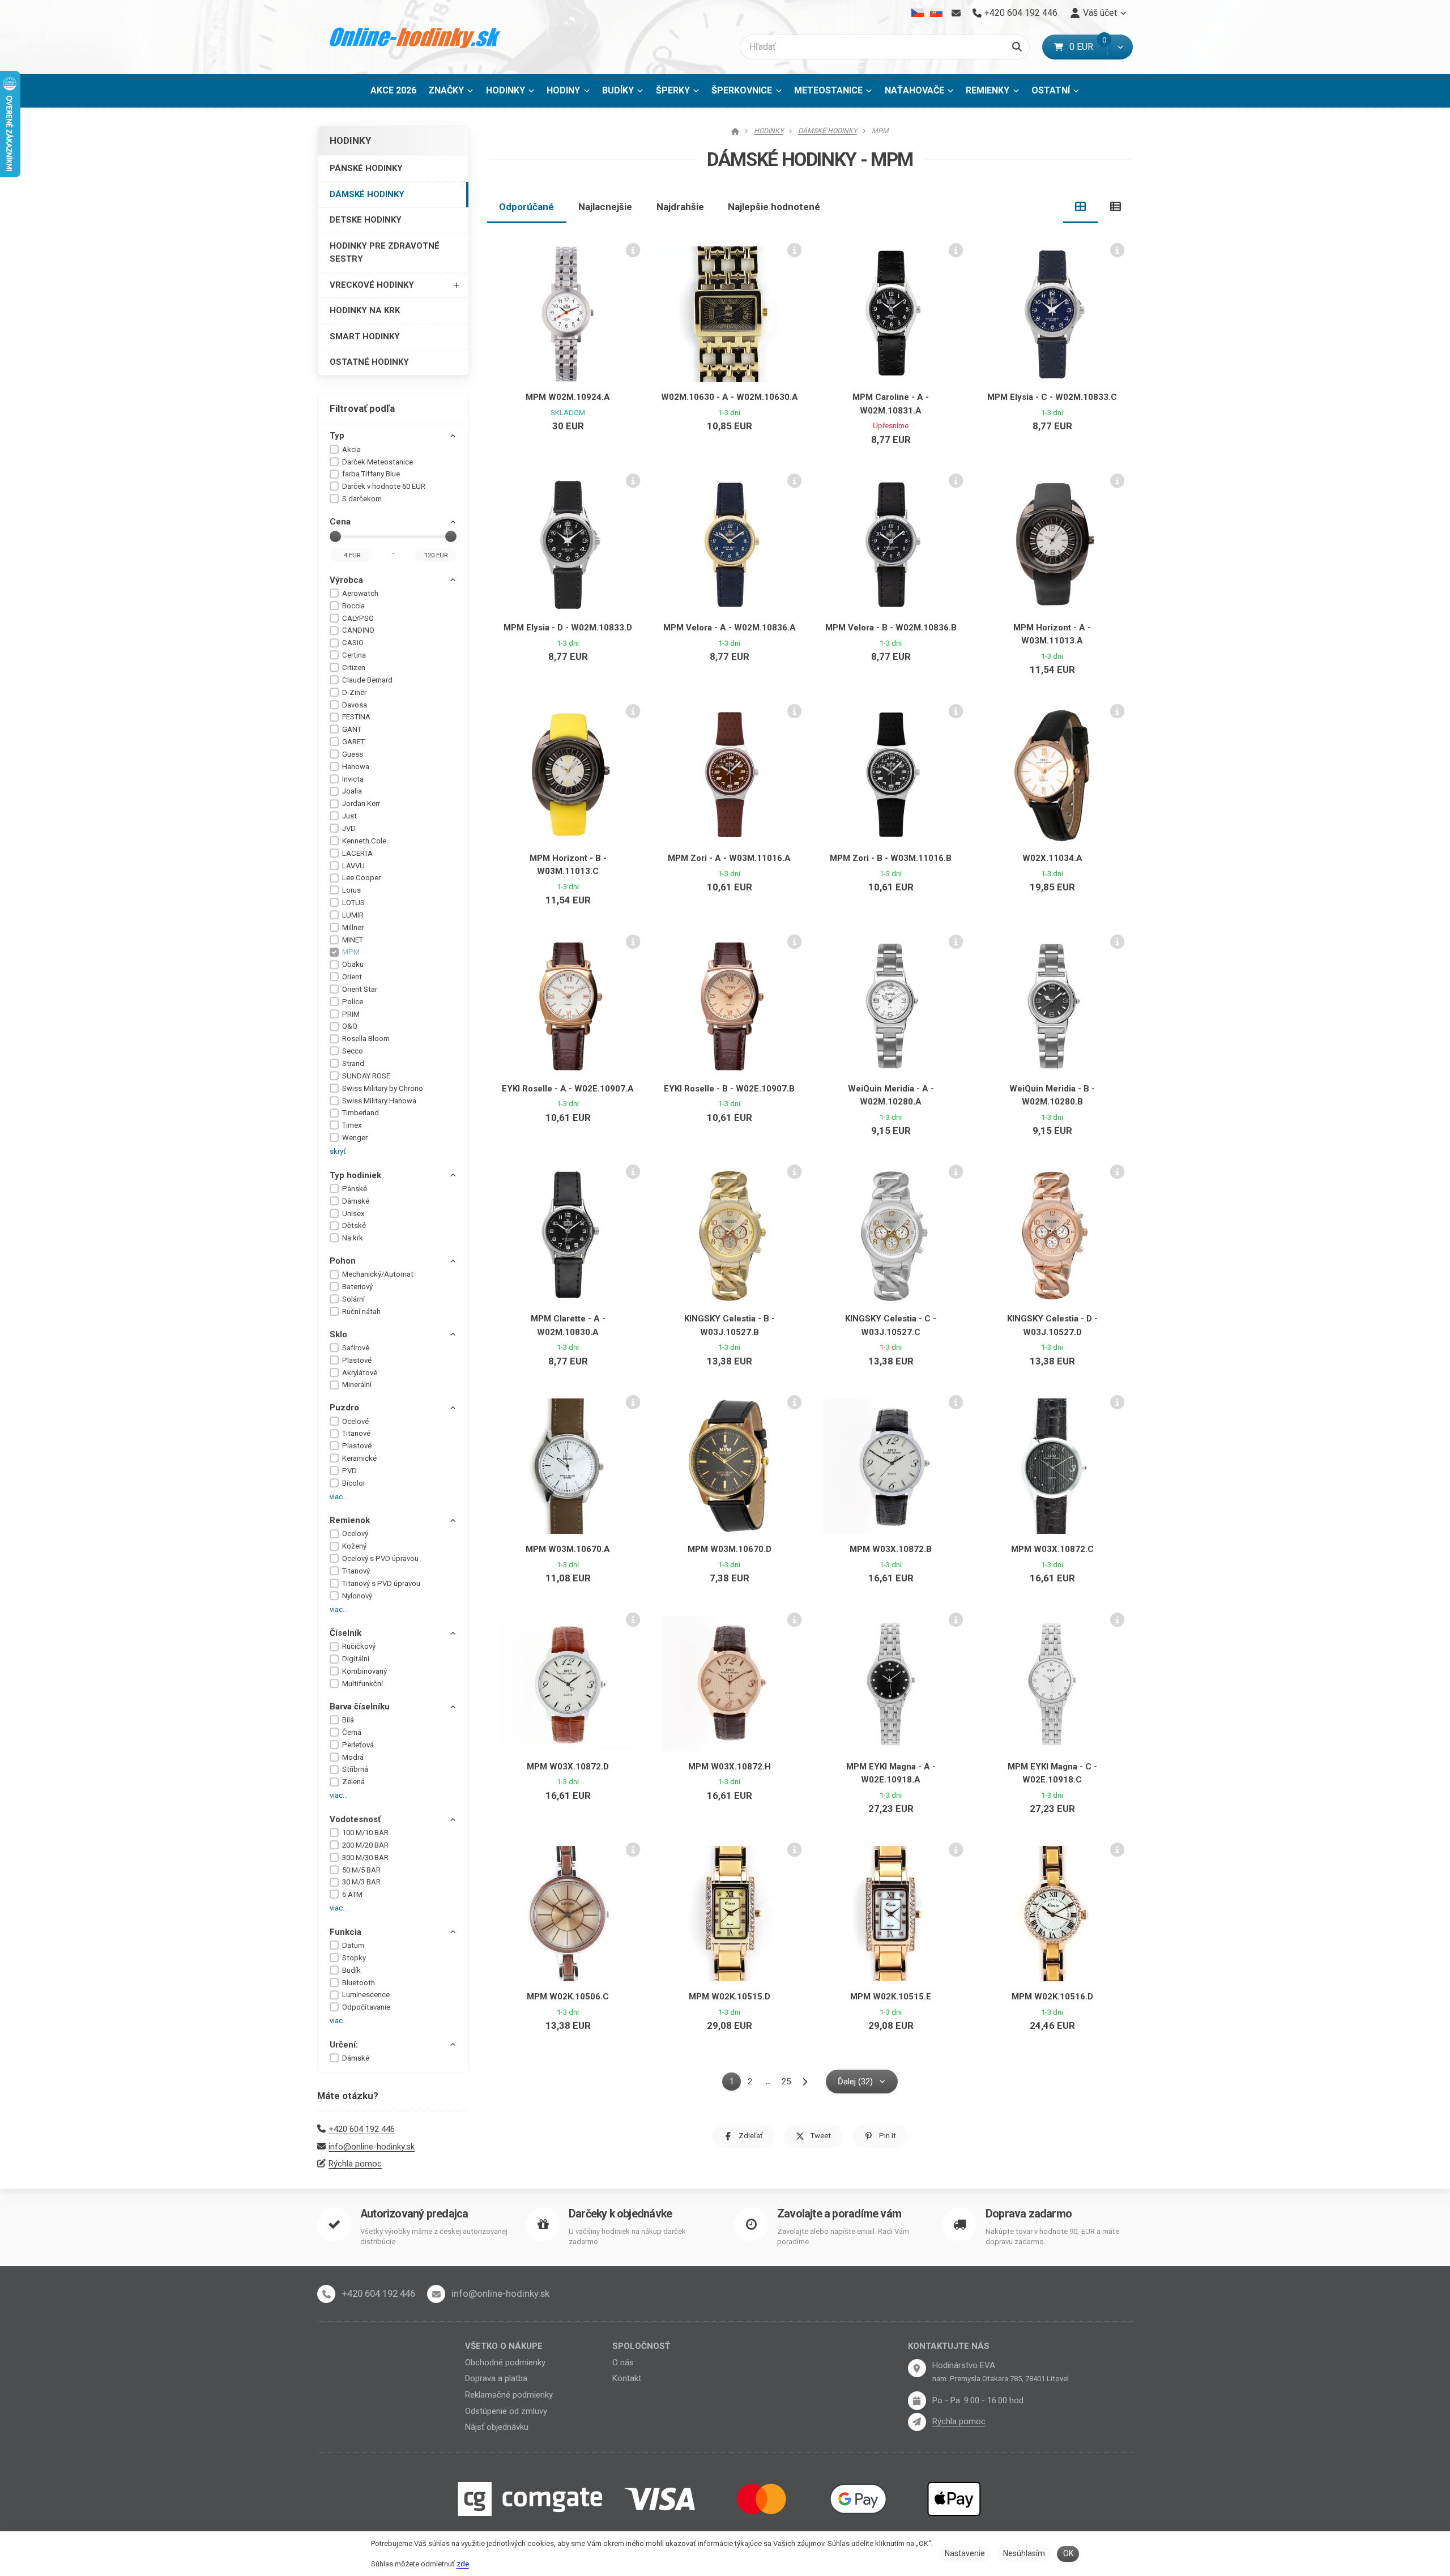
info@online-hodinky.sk (372, 2147)
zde (463, 2564)
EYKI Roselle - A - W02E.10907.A (568, 1089)
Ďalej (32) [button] (855, 2082)
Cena (340, 522)
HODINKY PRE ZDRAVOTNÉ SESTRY (385, 252)
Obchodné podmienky (505, 2362)
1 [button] (735, 2084)
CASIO (353, 643)
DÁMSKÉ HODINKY (367, 194)
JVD (349, 828)
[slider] (335, 536)
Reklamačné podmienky (509, 2395)
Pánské (355, 1189)
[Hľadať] (1017, 47)
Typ (337, 436)
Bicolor (354, 1483)
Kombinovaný (364, 1671)
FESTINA (356, 717)
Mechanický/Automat (378, 1274)
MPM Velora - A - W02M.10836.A (730, 628)
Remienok (350, 1520)
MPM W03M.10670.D (730, 1549)
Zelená (353, 1782)
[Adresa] (917, 2368)
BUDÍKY (618, 90)
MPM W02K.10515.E (891, 1997)
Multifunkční (362, 1684)
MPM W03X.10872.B (891, 1549)
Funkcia (346, 1932)
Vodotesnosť (355, 1819)
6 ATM (352, 1894)
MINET (353, 940)
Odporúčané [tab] (526, 207)
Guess (353, 754)
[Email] (956, 13)
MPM (351, 952)
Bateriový (357, 1287)
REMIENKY (988, 90)
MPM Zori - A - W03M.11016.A (729, 858)
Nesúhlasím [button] (1024, 2553)
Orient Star (360, 989)
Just (349, 816)
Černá (352, 1732)
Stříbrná (355, 1769)
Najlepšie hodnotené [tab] (774, 207)
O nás (623, 2362)
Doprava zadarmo (1029, 2214)
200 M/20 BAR (365, 1845)
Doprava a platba (496, 2378)
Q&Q (350, 1026)
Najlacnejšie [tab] (605, 207)
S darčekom (362, 499)
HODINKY (506, 90)
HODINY (563, 90)
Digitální (356, 1659)
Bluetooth (359, 1983)
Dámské (356, 1201)
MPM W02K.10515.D (730, 1997)
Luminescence (366, 1995)
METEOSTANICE (828, 90)
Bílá (348, 1720)
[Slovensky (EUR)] (936, 13)
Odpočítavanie (366, 2007)
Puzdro (344, 1408)
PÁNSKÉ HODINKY (366, 168)
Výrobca (346, 580)
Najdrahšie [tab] (680, 207)
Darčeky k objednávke (620, 2214)
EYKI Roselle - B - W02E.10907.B (729, 1089)
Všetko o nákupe (504, 2346)
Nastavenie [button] (965, 2553)
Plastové (357, 1360)
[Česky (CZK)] (918, 13)
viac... (339, 1497)
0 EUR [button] (1088, 47)
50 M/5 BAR (361, 1870)
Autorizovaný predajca (414, 2214)
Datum (353, 1945)
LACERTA (357, 853)
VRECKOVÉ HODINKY (372, 285)
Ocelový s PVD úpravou (380, 1558)
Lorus (351, 890)
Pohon (343, 1261)
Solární (353, 1299)
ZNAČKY (446, 90)
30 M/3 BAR (361, 1882)
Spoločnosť (641, 2346)
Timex (352, 1125)
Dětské (354, 1225)
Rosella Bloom (366, 1038)
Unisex (353, 1214)
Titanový (356, 1571)
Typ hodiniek (355, 1175)
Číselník (346, 1633)
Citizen (354, 668)
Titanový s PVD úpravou (381, 1583)
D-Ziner (354, 692)
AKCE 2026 (393, 90)
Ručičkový (359, 1646)
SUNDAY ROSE (366, 1076)
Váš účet (1100, 13)
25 (786, 2082)
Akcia (351, 449)
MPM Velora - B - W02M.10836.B (891, 628)
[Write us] (917, 2422)
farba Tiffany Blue (371, 474)
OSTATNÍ (1051, 90)
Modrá (353, 1757)
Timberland (361, 1113)
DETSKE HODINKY (366, 220)
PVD (349, 1471)
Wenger (355, 1138)
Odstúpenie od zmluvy (506, 2411)
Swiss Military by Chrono (383, 1088)
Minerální (357, 1385)
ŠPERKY (673, 90)
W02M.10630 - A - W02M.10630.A (730, 397)
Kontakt (627, 2378)
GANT (352, 729)
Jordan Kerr (361, 803)
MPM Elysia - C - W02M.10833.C (1052, 397)
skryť (338, 1151)
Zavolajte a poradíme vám (839, 2214)
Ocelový (355, 1534)
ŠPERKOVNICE (742, 90)
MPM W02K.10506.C (568, 1997)
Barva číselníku (360, 1707)
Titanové (356, 1433)
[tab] (1081, 207)
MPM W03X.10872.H (730, 1767)
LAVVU (353, 866)
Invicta (353, 779)
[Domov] (415, 37)
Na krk (353, 1238)
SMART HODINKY (365, 336)
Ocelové (355, 1421)
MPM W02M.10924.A (568, 397)
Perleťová (358, 1745)
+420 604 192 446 (362, 2129)
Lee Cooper (361, 878)
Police (353, 1002)
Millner (353, 927)
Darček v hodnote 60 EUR (384, 486)
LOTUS (353, 903)
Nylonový (357, 1596)
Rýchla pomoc (355, 2164)
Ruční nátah (361, 1312)
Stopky (354, 1958)
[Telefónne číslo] (326, 2294)
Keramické (359, 1458)
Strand (353, 1063)
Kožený (354, 1546)
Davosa (355, 705)
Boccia (353, 606)
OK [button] (1068, 2553)
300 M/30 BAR (365, 1858)
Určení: (344, 2045)
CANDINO (358, 630)
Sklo (338, 1334)
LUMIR (353, 915)
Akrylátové (360, 1373)
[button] (1120, 47)
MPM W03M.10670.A (568, 1549)
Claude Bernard (367, 680)
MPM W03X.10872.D (568, 1767)
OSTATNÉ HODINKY (369, 362)
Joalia (352, 791)
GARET (353, 742)
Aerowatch (360, 593)
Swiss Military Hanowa (379, 1101)
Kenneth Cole (364, 841)
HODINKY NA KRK (365, 310)
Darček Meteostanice (378, 462)
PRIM (351, 1014)
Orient (352, 977)
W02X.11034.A (1052, 858)
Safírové (356, 1348)
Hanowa (356, 767)
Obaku (353, 964)
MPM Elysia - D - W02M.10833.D (568, 628)
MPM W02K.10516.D (1052, 1997)
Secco (353, 1051)
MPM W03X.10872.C (1052, 1549)
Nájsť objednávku (497, 2427)
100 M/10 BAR (365, 1833)
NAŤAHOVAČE (914, 90)
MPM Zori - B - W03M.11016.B (891, 858)
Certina (354, 655)
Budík (351, 1970)
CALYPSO (358, 618)
